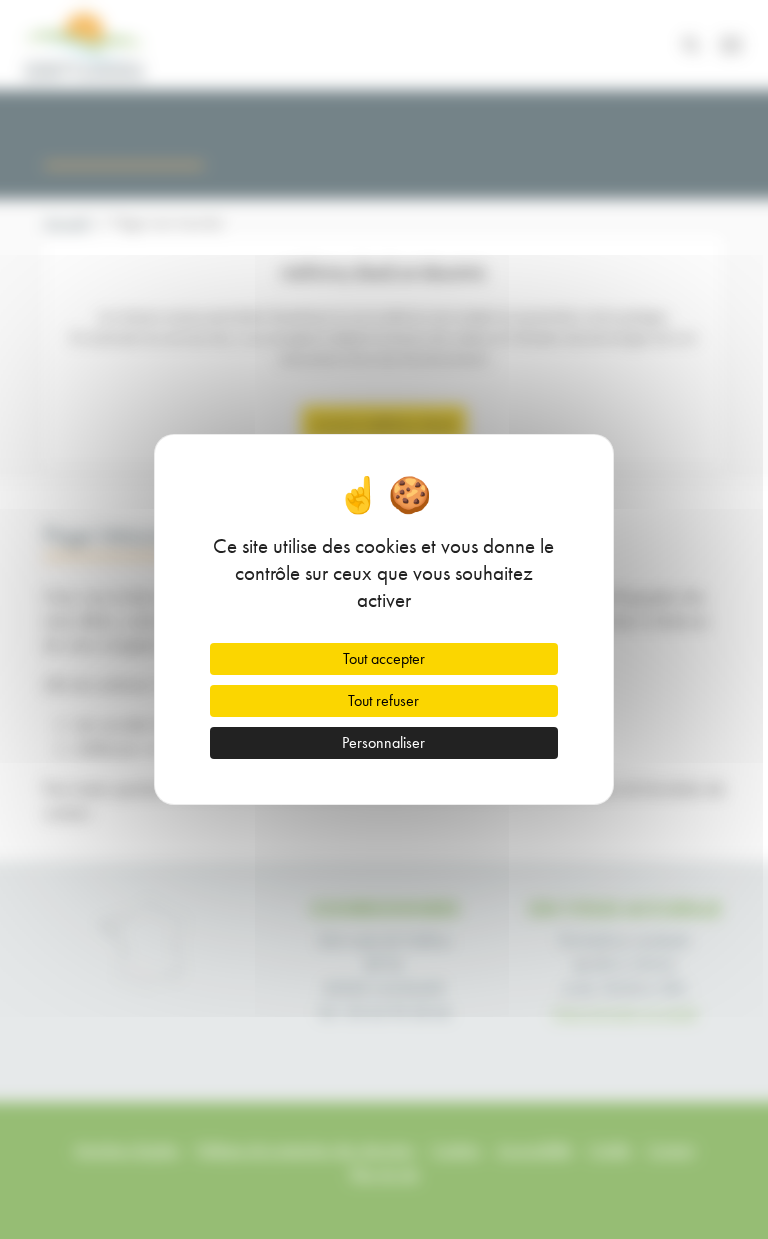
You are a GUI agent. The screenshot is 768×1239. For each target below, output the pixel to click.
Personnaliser (383, 742)
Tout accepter (384, 658)
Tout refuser (383, 700)
